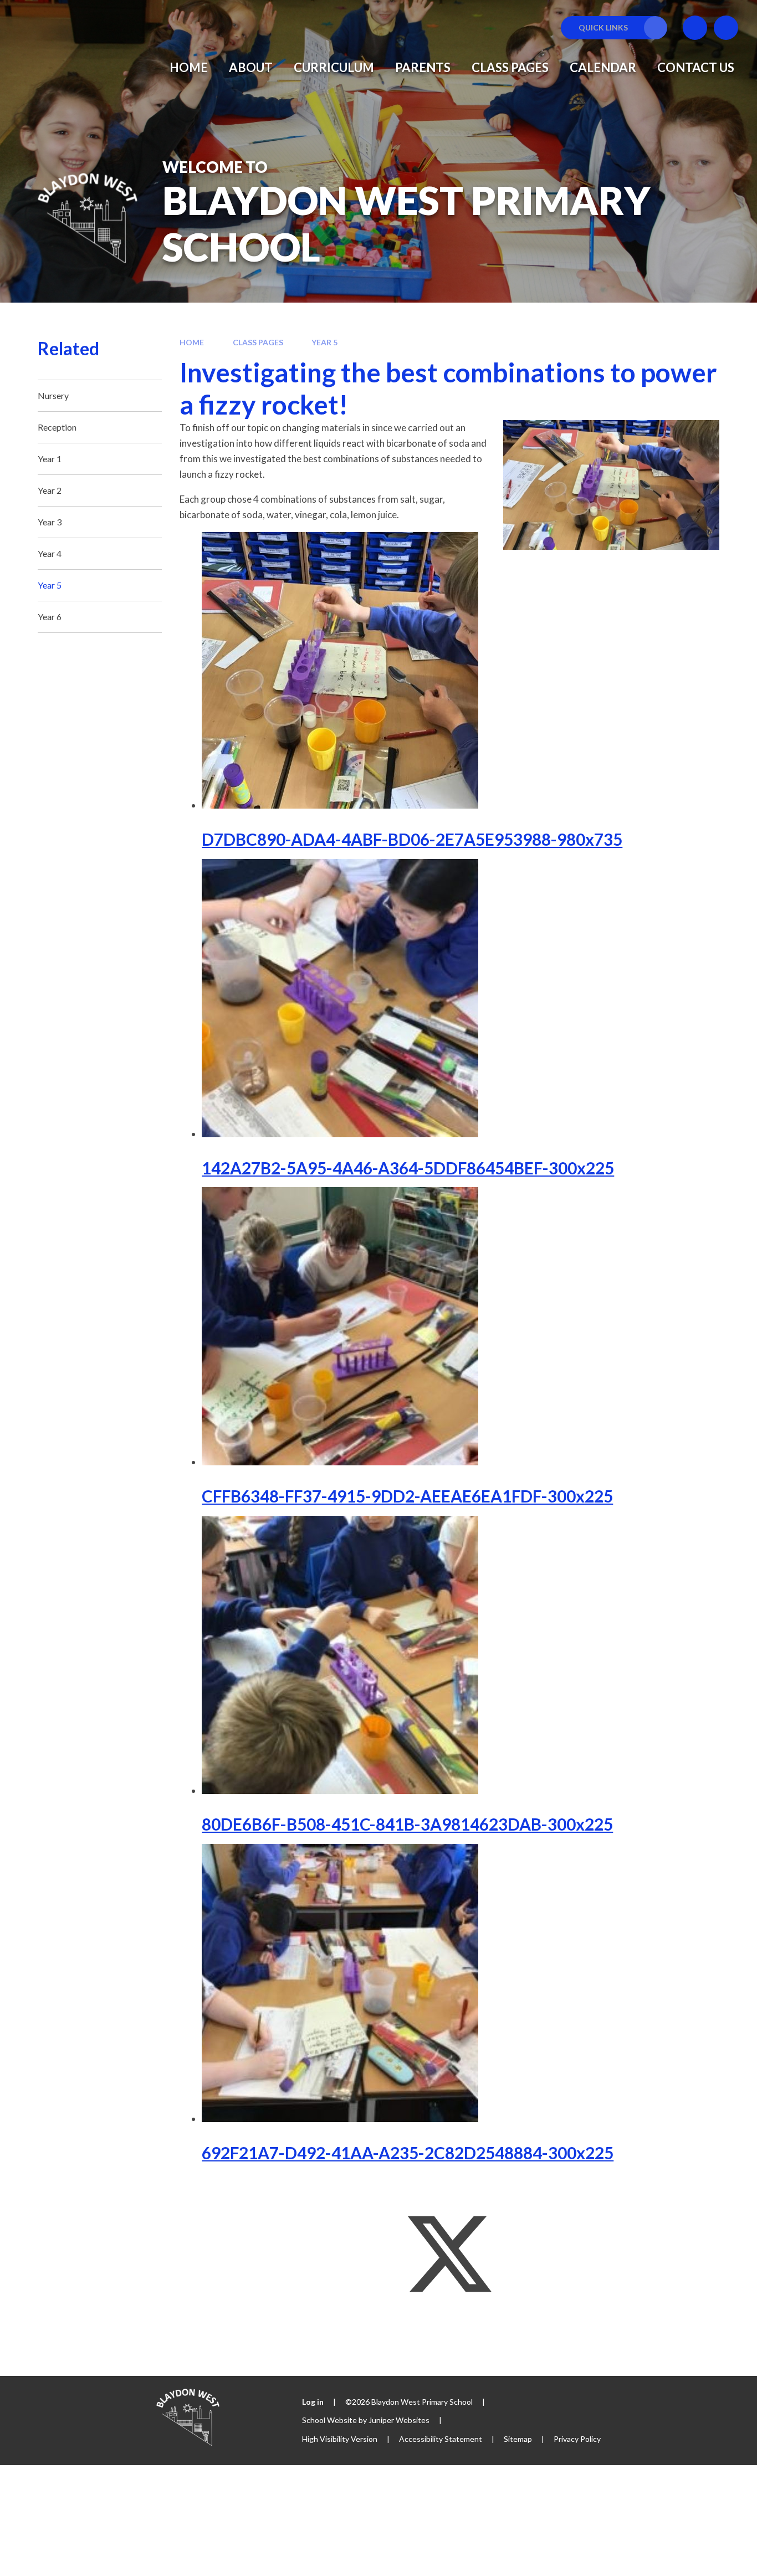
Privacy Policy (577, 2439)
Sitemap (518, 2439)
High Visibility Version (340, 2439)
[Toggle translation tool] (695, 28)
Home (192, 342)
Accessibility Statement (441, 2439)
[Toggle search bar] (726, 28)
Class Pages (258, 342)
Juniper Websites (399, 2420)
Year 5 (324, 342)
